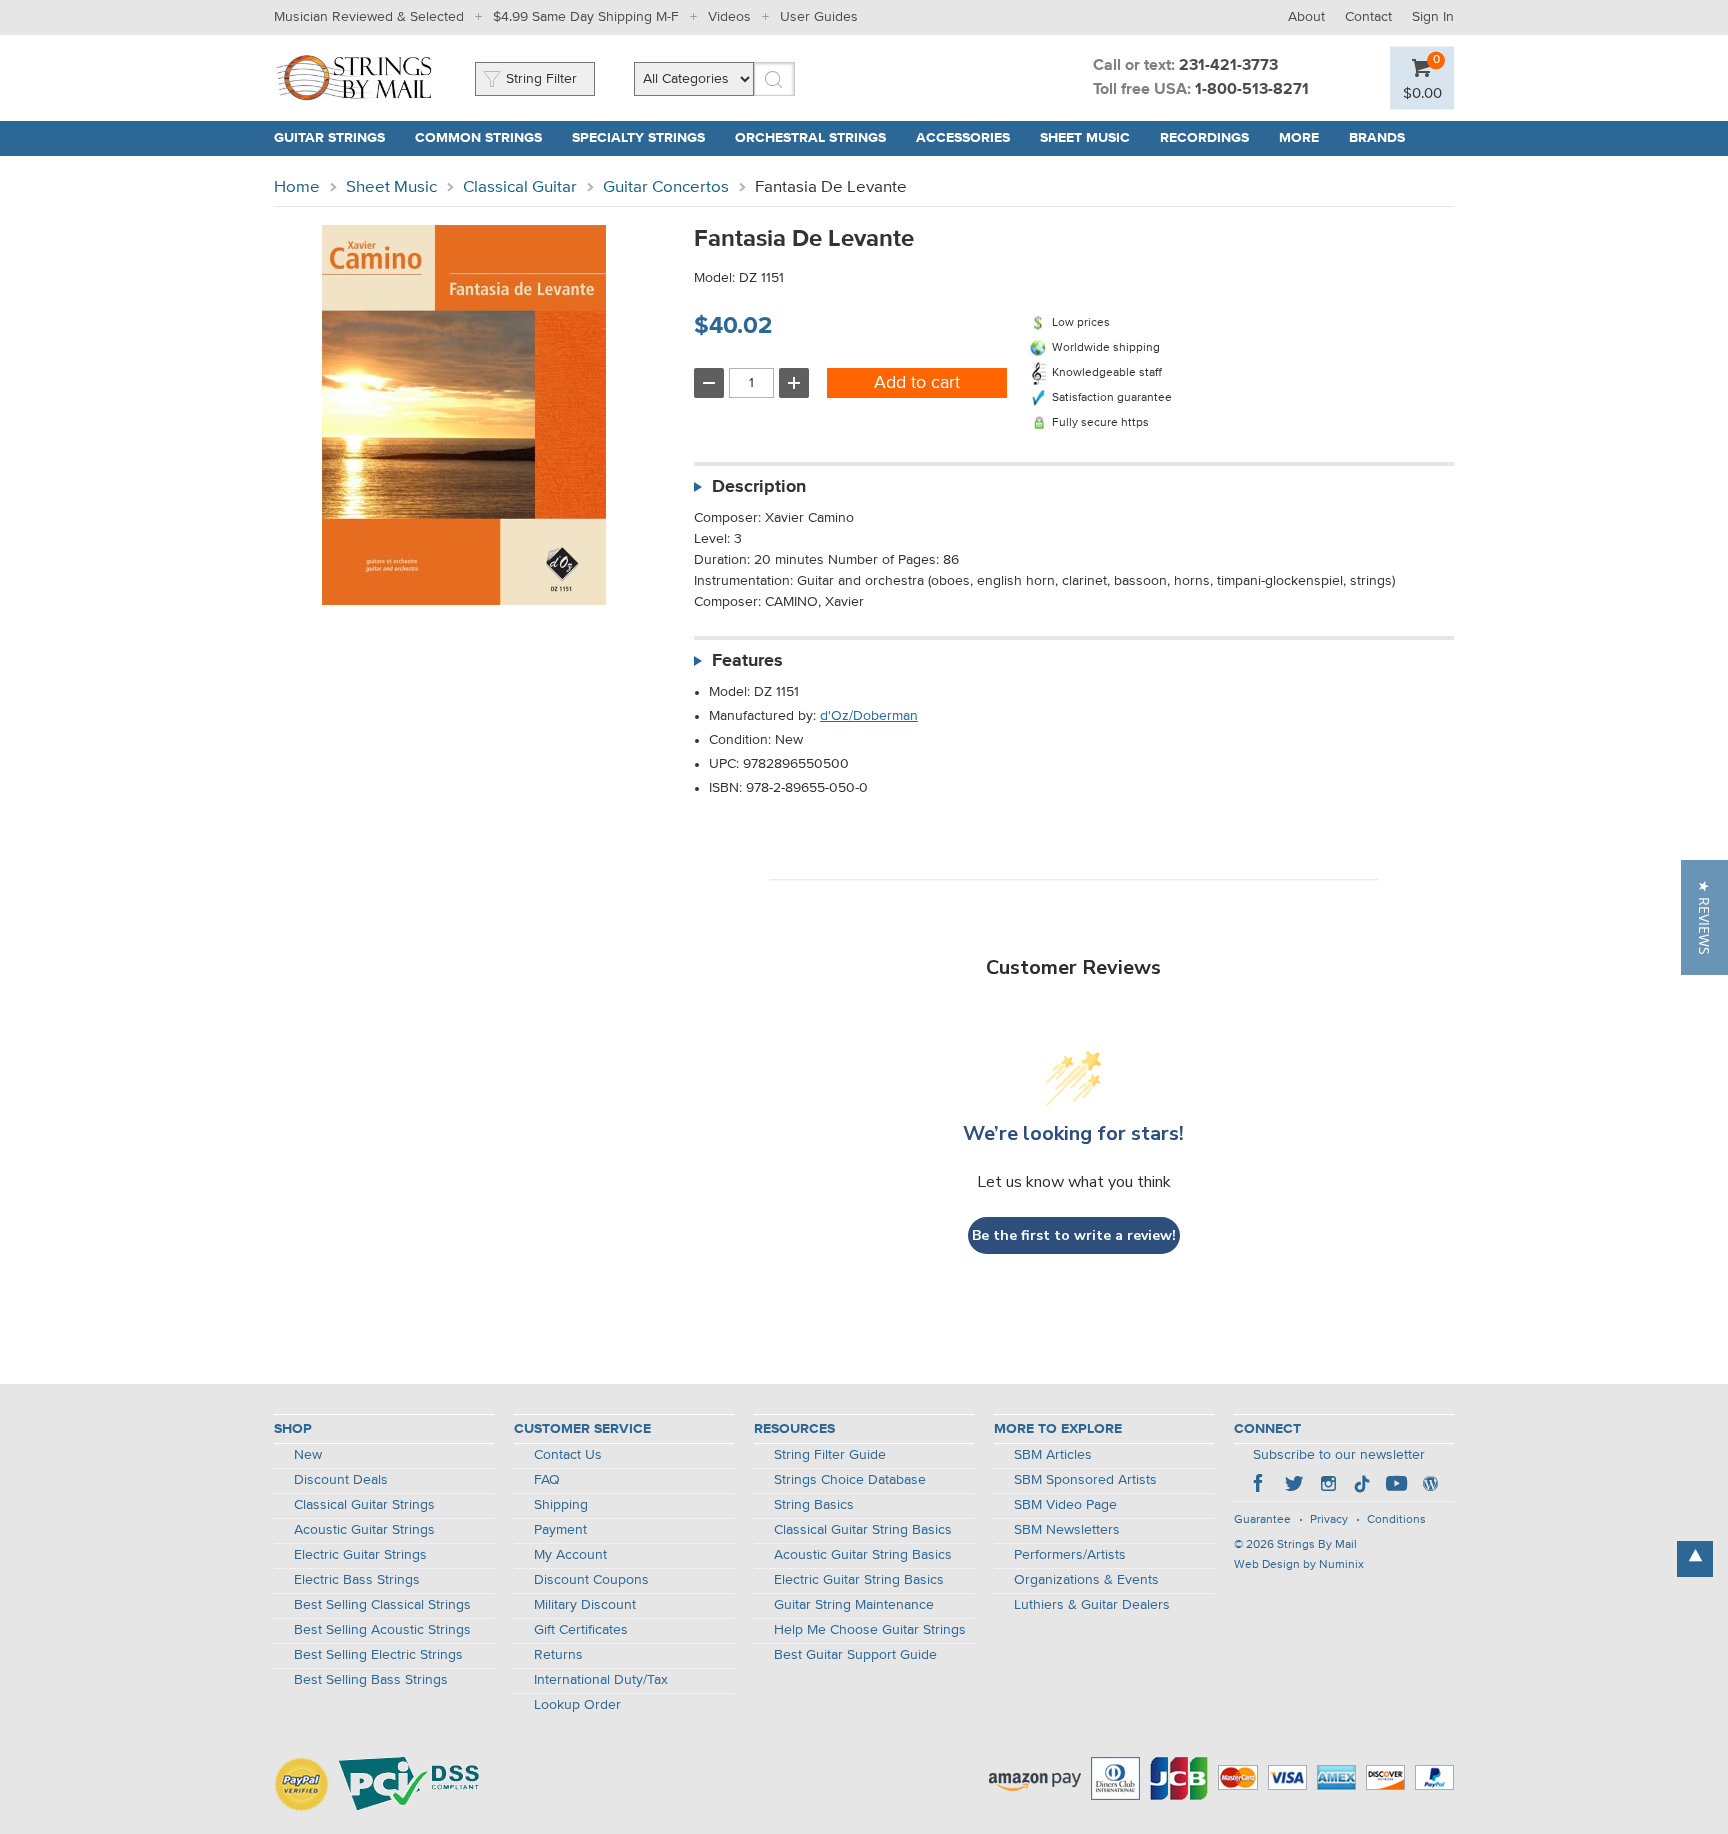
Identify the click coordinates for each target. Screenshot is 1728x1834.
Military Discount (585, 1605)
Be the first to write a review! (1074, 1235)
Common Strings (478, 138)
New (308, 1455)
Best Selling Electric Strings (378, 1655)
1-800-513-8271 (1252, 90)
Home (297, 187)
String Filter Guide (830, 1455)
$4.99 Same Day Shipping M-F (586, 17)
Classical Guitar (520, 187)
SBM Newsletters (1067, 1530)
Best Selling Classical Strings (382, 1605)
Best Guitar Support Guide (855, 1655)
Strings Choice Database (850, 1480)
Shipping (561, 1505)
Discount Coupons (591, 1580)
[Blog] (1430, 1486)
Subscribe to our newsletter (1339, 1455)
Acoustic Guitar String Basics (863, 1555)
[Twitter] (1294, 1486)
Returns (558, 1655)
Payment (560, 1530)
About (1306, 17)
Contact (1368, 17)
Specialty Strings (638, 138)
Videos (729, 17)
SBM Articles (1053, 1455)
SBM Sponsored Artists (1085, 1480)
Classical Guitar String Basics (863, 1530)
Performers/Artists (1070, 1555)
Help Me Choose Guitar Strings (870, 1630)
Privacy (1329, 1520)
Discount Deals (341, 1480)
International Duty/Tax (601, 1680)
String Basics (814, 1505)
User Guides (819, 17)
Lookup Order (577, 1705)
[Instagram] (1328, 1486)
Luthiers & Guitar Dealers (1092, 1605)
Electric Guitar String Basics (859, 1580)
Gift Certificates (581, 1630)
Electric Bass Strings (357, 1580)
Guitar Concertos (666, 187)
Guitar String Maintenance (854, 1605)
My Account (570, 1555)
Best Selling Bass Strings (371, 1680)
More (1299, 138)
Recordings (1204, 138)
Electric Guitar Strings (360, 1555)
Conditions (1396, 1520)
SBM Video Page (1065, 1505)
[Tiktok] (1362, 1486)
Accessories (963, 138)
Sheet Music (1085, 138)
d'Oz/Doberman (869, 716)
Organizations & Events (1086, 1580)
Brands (1377, 138)
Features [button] (747, 661)
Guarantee (1262, 1520)
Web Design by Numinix (1299, 1565)
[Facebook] (1260, 1486)
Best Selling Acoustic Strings (382, 1630)
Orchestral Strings (810, 138)
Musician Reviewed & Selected (369, 17)
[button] (1704, 917)
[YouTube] (1396, 1486)
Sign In (1433, 17)
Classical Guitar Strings (364, 1505)
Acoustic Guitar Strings (364, 1530)
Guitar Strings (329, 138)
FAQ (547, 1480)
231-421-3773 (1228, 66)
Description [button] (759, 487)
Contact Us (568, 1455)
